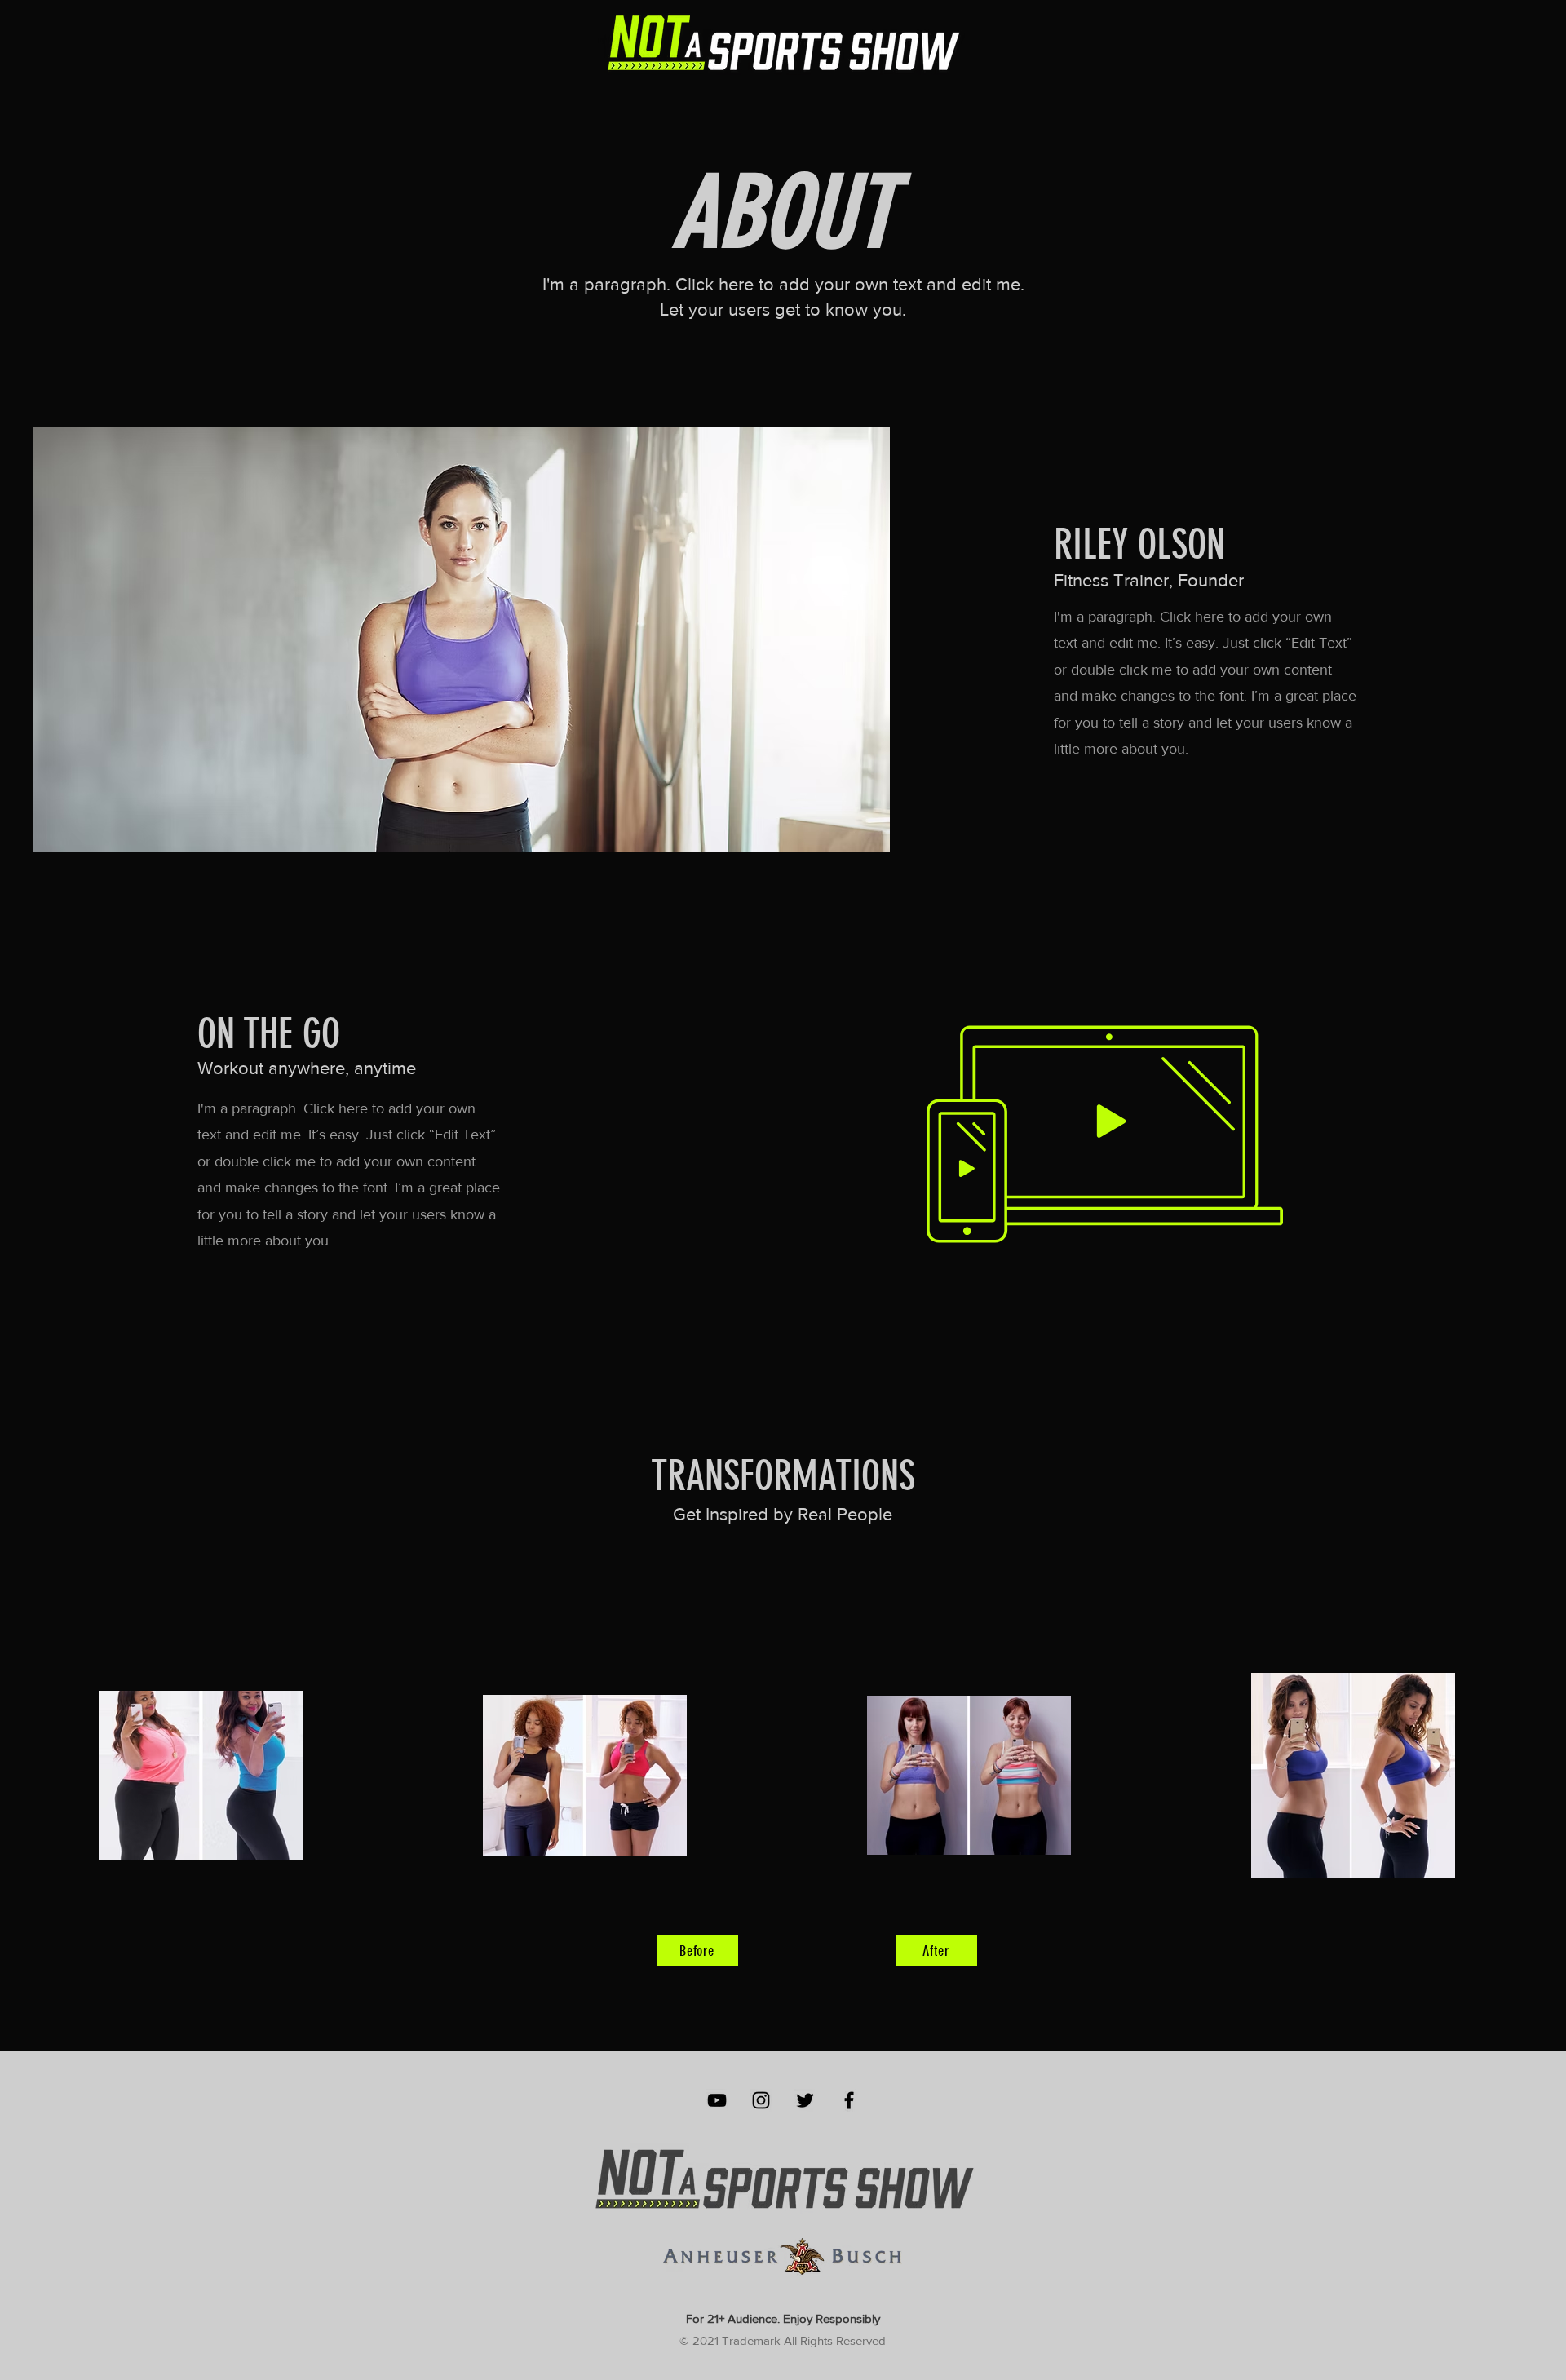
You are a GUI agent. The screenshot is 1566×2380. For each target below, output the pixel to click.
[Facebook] (849, 2100)
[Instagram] (761, 2100)
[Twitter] (805, 2100)
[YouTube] (717, 2100)
